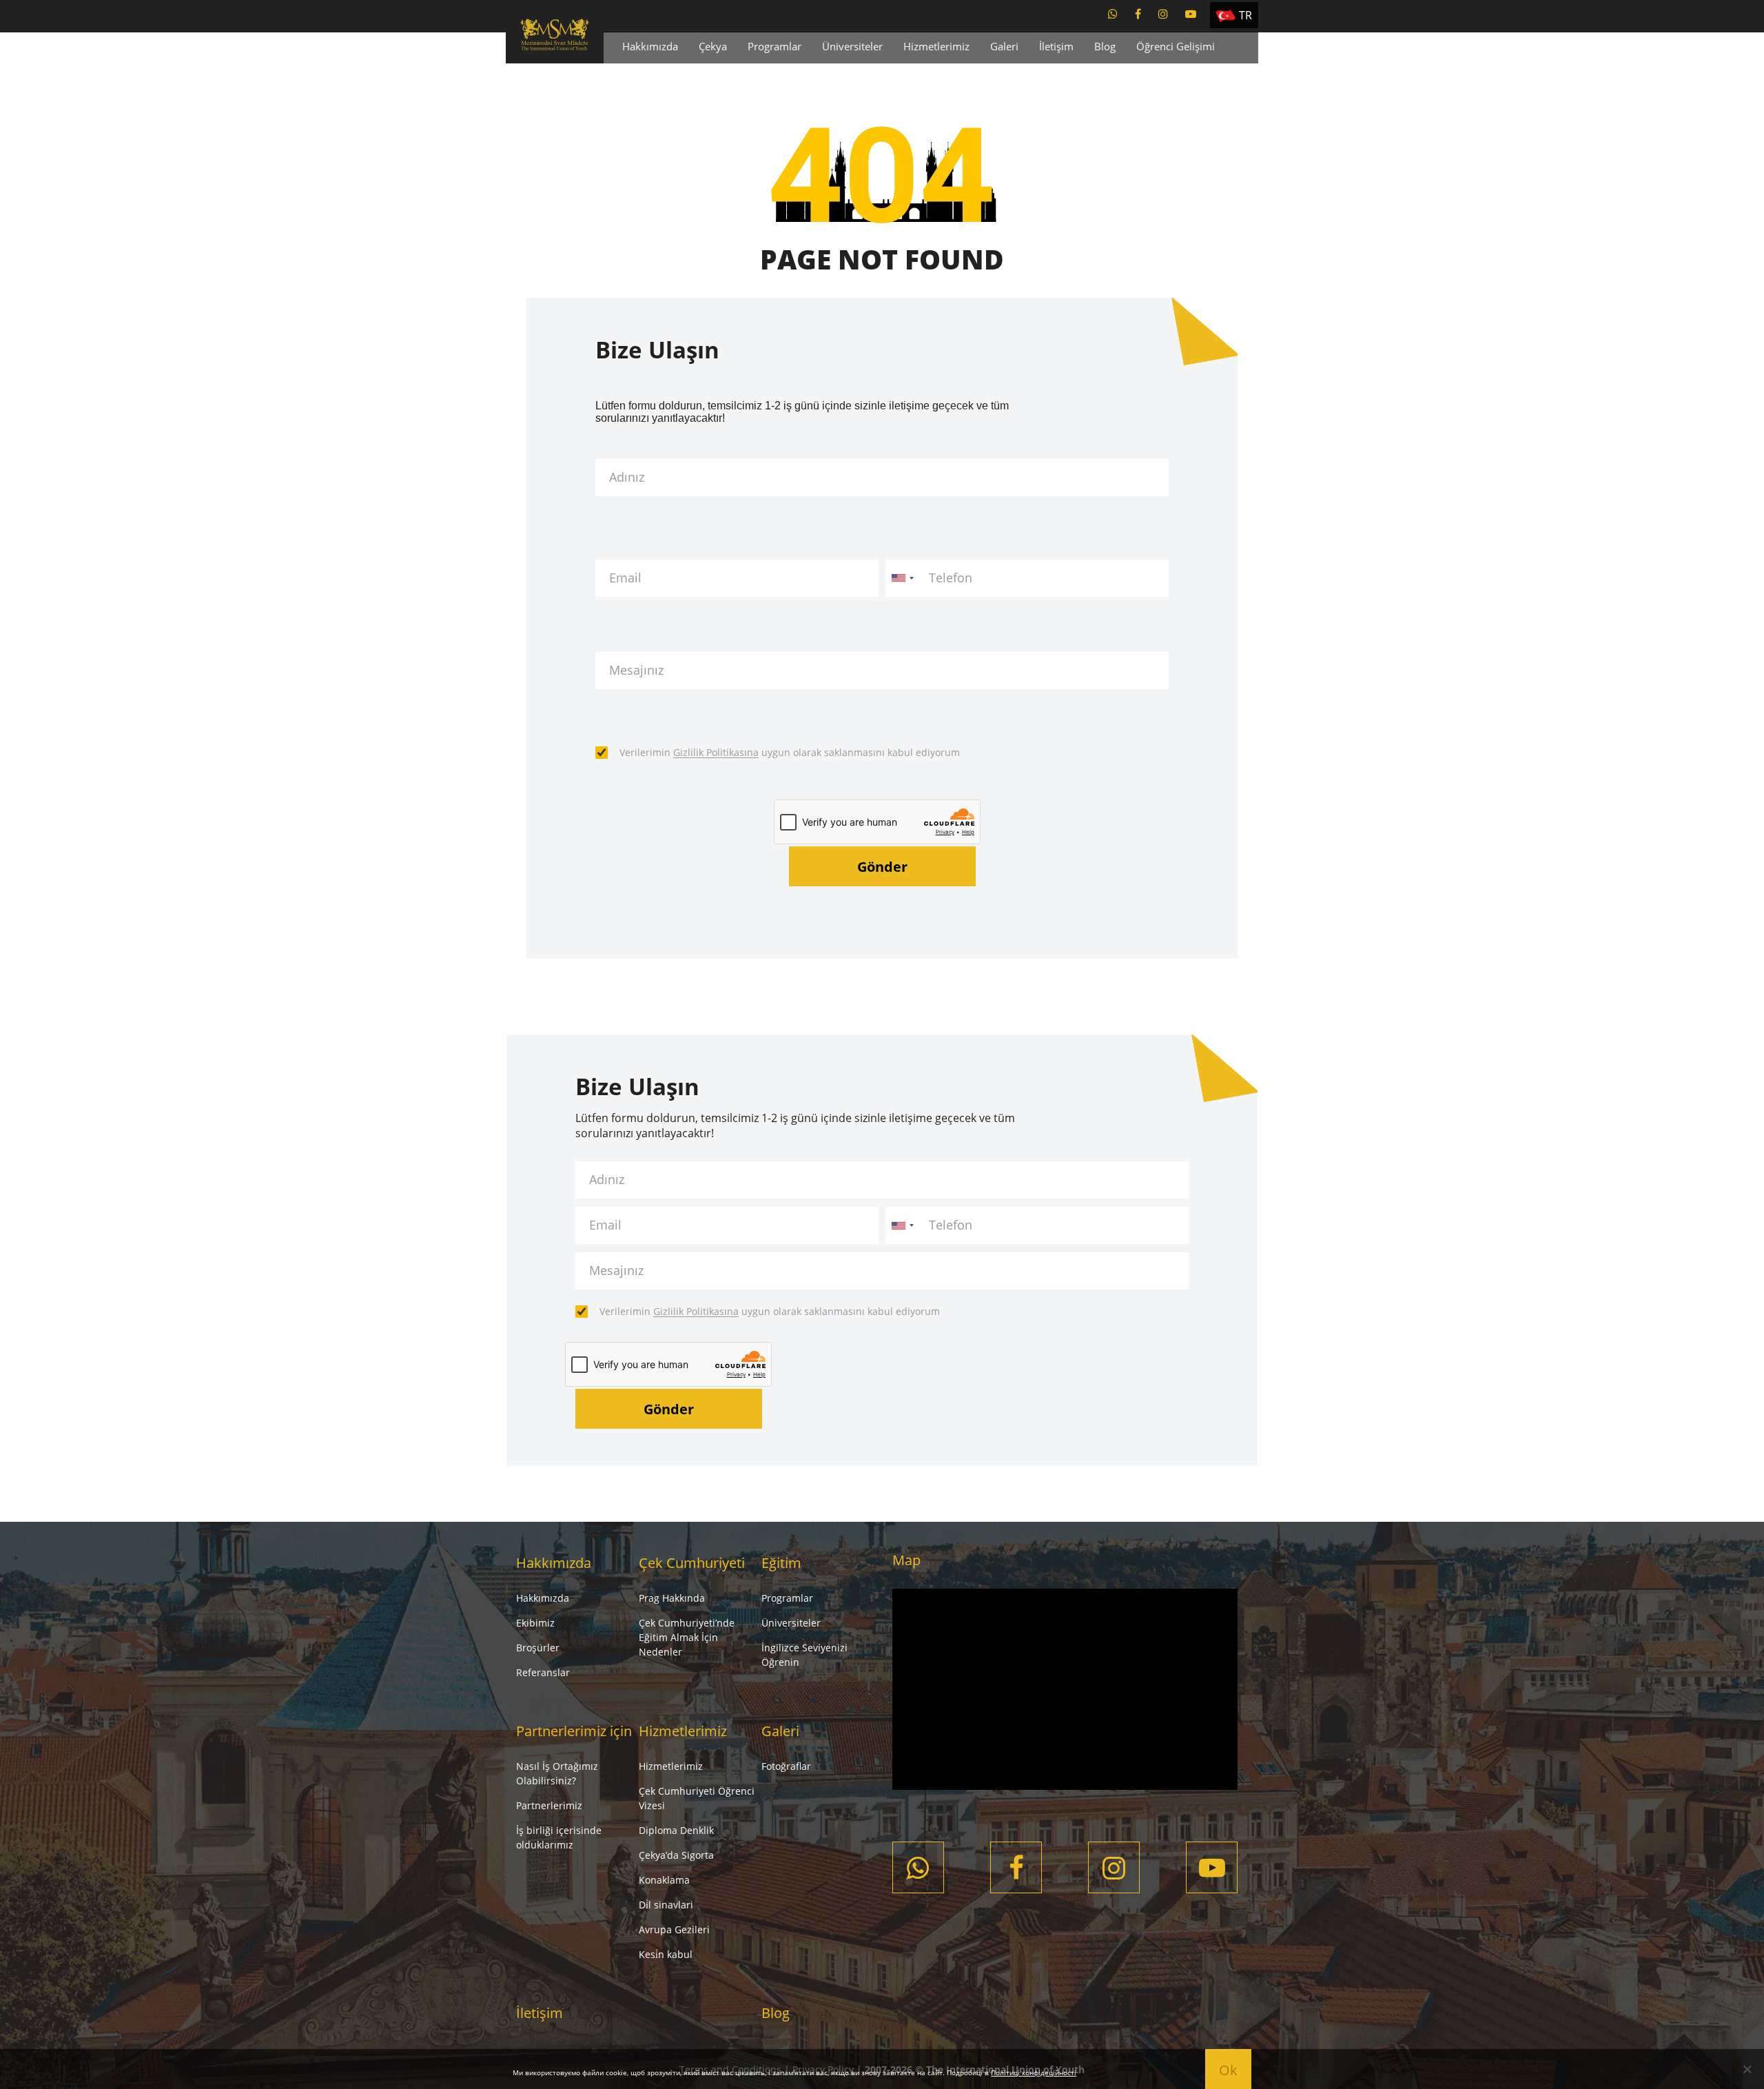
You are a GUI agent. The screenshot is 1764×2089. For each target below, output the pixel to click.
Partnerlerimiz (549, 1805)
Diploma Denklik (676, 1830)
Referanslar (543, 1672)
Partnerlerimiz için (574, 1731)
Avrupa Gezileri (674, 1929)
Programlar (775, 46)
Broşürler (538, 1648)
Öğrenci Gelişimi (1176, 46)
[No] (1747, 2069)
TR (1245, 15)
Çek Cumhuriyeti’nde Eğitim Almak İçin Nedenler (687, 1637)
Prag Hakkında (672, 1598)
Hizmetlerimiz (936, 46)
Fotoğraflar (786, 1766)
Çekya (713, 46)
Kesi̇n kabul (666, 1954)
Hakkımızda (650, 46)
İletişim (1056, 46)
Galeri (1004, 46)
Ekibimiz (535, 1623)
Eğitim (781, 1563)
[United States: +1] (902, 578)
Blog (1105, 46)
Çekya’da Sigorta (676, 1855)
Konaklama (664, 1880)
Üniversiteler (852, 46)
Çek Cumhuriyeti (692, 1563)
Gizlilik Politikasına (716, 752)
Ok (1228, 2070)
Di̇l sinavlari (666, 1905)
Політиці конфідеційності (1034, 2072)
